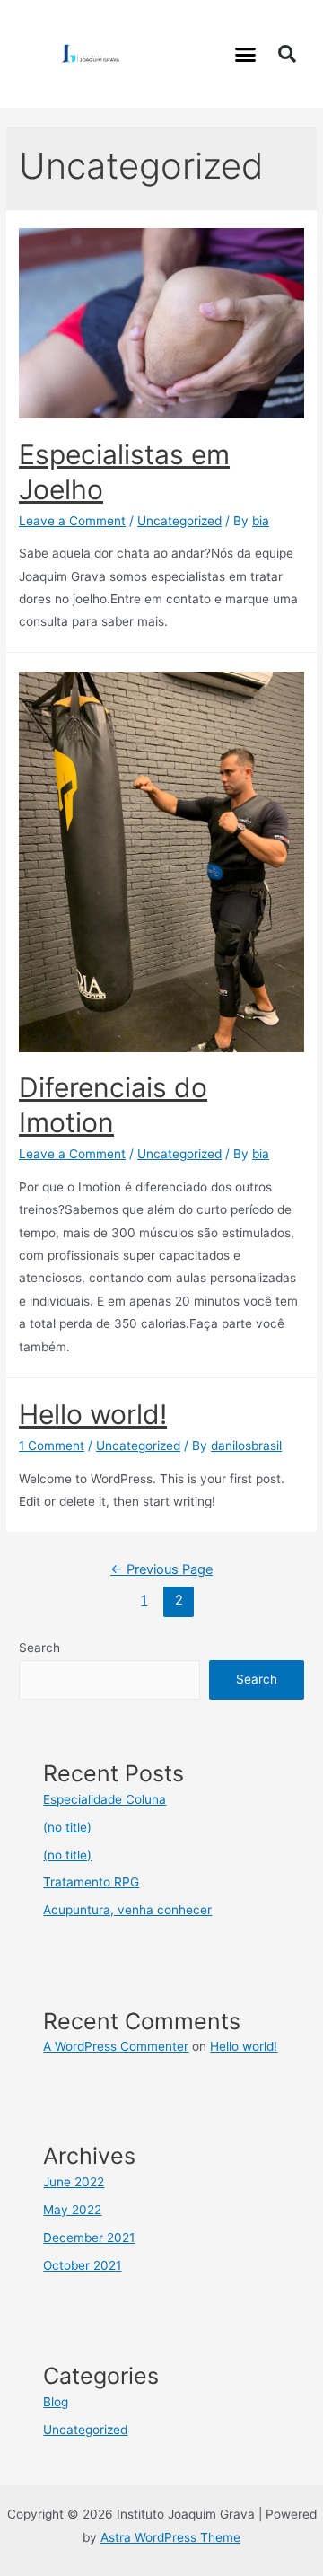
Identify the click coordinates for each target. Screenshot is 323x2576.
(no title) (67, 1827)
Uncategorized (179, 521)
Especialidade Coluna (105, 1799)
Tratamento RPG (91, 1882)
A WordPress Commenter (116, 2046)
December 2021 (89, 2238)
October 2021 (82, 2265)
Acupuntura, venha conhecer (127, 1910)
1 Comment (52, 1446)
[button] (246, 54)
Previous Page (161, 1569)
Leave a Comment (72, 521)
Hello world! (93, 1414)
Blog (56, 2402)
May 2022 (72, 2210)
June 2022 (74, 2182)
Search (39, 1648)
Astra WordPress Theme (170, 2537)
